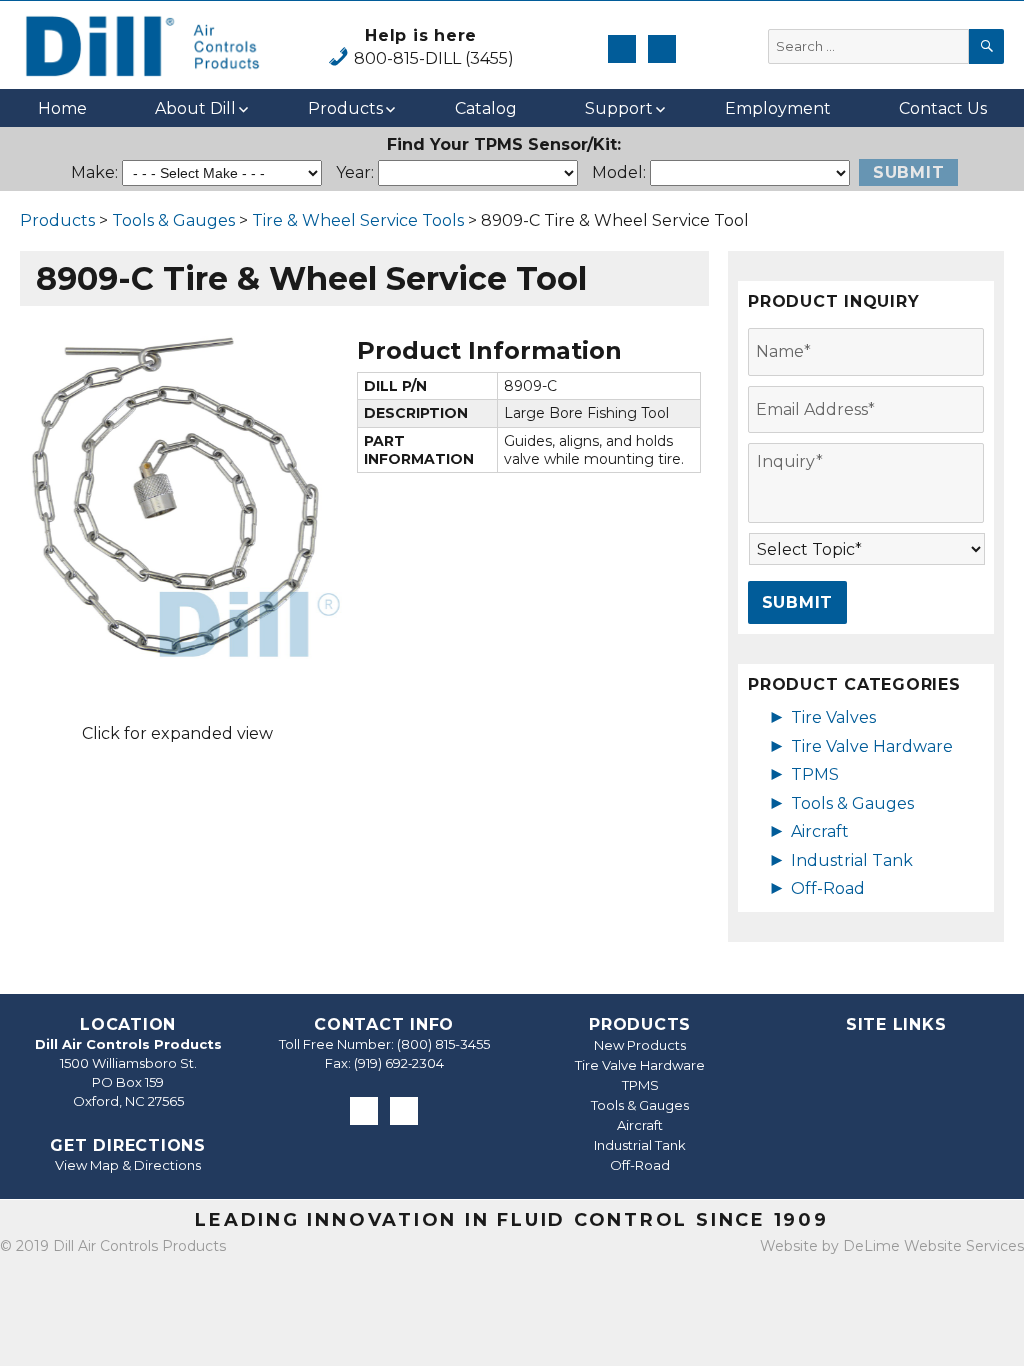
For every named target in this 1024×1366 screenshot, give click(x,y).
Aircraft (820, 831)
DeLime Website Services (933, 1246)
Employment (778, 108)
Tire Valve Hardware (872, 746)
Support (619, 108)
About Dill (195, 108)
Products (345, 108)
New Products (640, 1045)
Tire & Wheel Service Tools (358, 220)
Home (62, 108)
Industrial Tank (852, 860)
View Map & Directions (128, 1165)
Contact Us (943, 108)
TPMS (815, 774)
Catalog (486, 108)
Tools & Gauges (173, 220)
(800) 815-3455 (443, 1044)
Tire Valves (833, 717)
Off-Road (828, 888)
